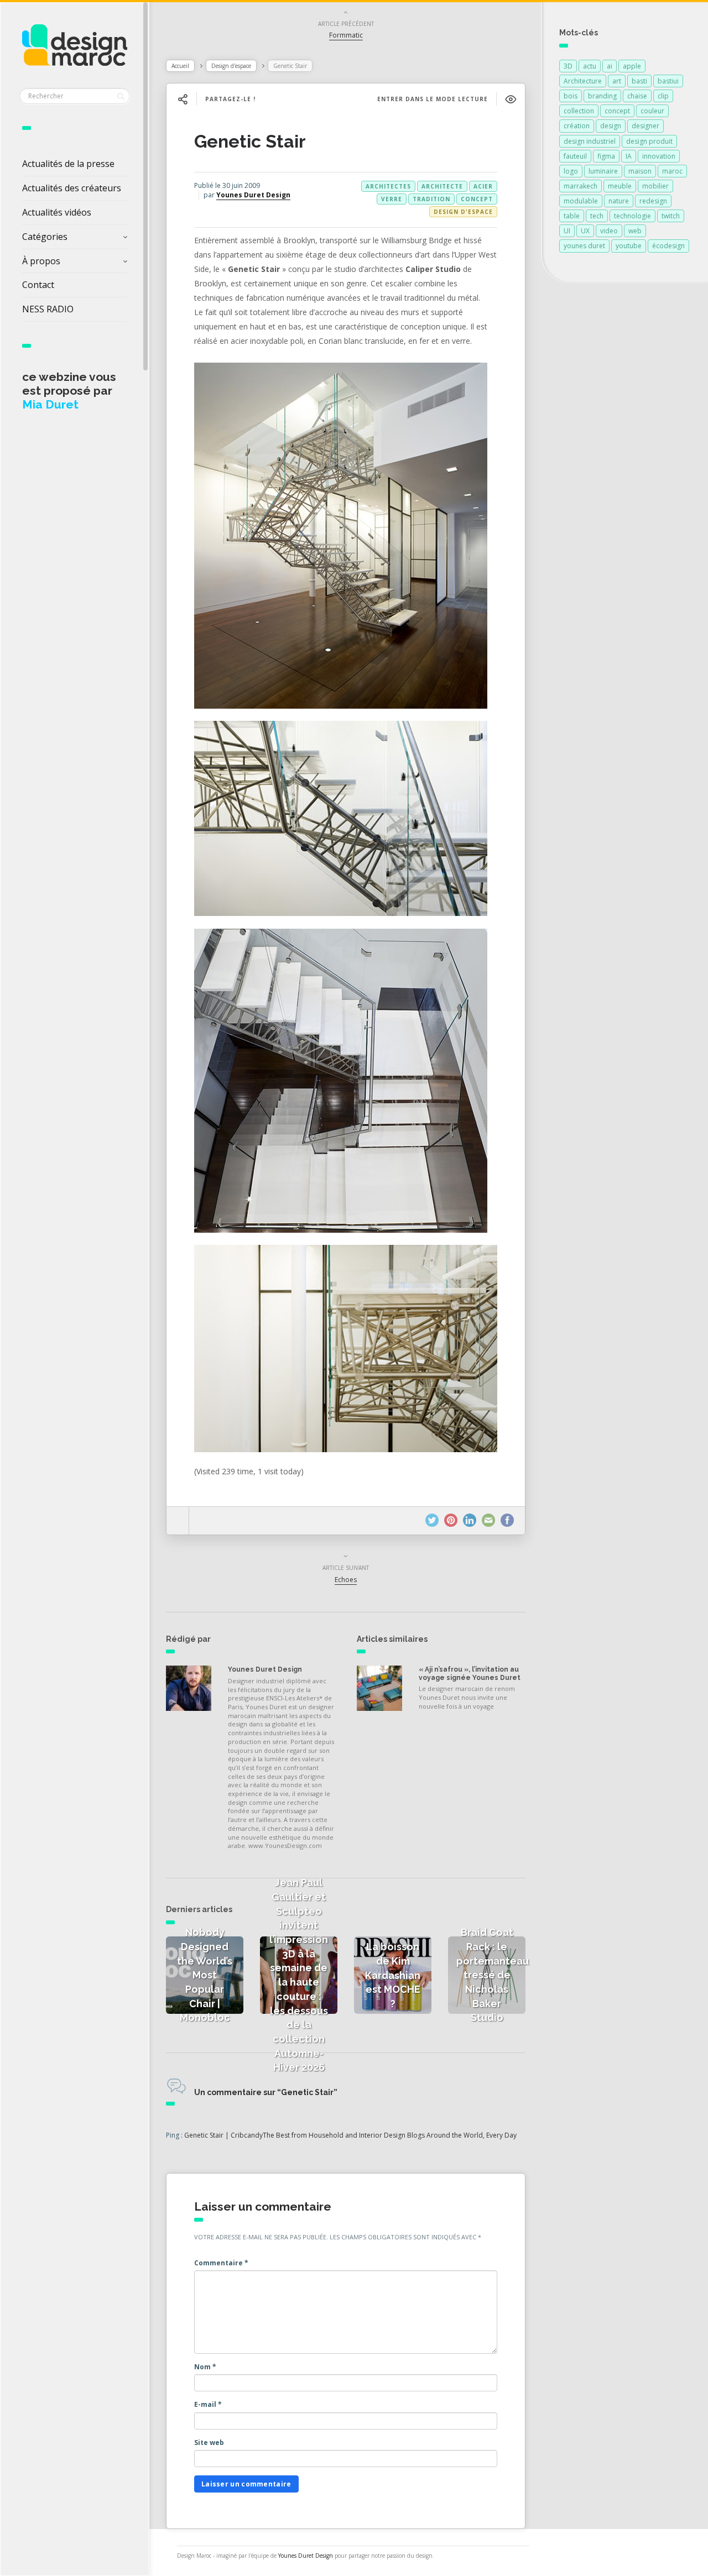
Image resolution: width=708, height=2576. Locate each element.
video (609, 231)
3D (568, 66)
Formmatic (346, 35)
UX (585, 231)
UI (567, 231)
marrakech (581, 186)
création (577, 126)
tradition (431, 199)
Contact (38, 285)
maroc (672, 171)
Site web (209, 2443)
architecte (442, 186)
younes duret (584, 246)
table (572, 216)
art (617, 81)
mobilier (655, 186)
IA (629, 156)
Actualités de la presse (68, 164)
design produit (649, 141)
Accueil (180, 66)
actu (590, 66)
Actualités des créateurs (72, 188)
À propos (41, 261)
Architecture (583, 81)
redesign (653, 201)
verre (392, 199)
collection (579, 111)
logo (571, 171)
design (611, 126)
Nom (205, 2367)
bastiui (668, 81)
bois (571, 96)
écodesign (668, 246)
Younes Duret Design (253, 195)
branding (602, 96)
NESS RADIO (48, 309)
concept (477, 199)
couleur (652, 111)
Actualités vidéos (57, 212)
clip (663, 96)
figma (606, 156)
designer (645, 126)
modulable (581, 201)
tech (597, 216)
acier (483, 186)
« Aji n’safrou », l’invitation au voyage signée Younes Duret (470, 1673)
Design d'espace (231, 66)
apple (632, 66)
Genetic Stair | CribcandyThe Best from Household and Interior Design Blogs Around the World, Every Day (350, 2135)
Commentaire (221, 2263)
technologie (632, 216)
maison (640, 171)
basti (639, 81)
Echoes (346, 1580)
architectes (388, 186)
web (635, 231)
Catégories (45, 237)
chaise (637, 96)
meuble (620, 186)
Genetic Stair (250, 141)
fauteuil (575, 156)
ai (610, 66)
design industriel (590, 141)
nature (619, 201)
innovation (659, 156)
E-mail (208, 2404)
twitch (671, 216)
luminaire (603, 171)
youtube (629, 246)
